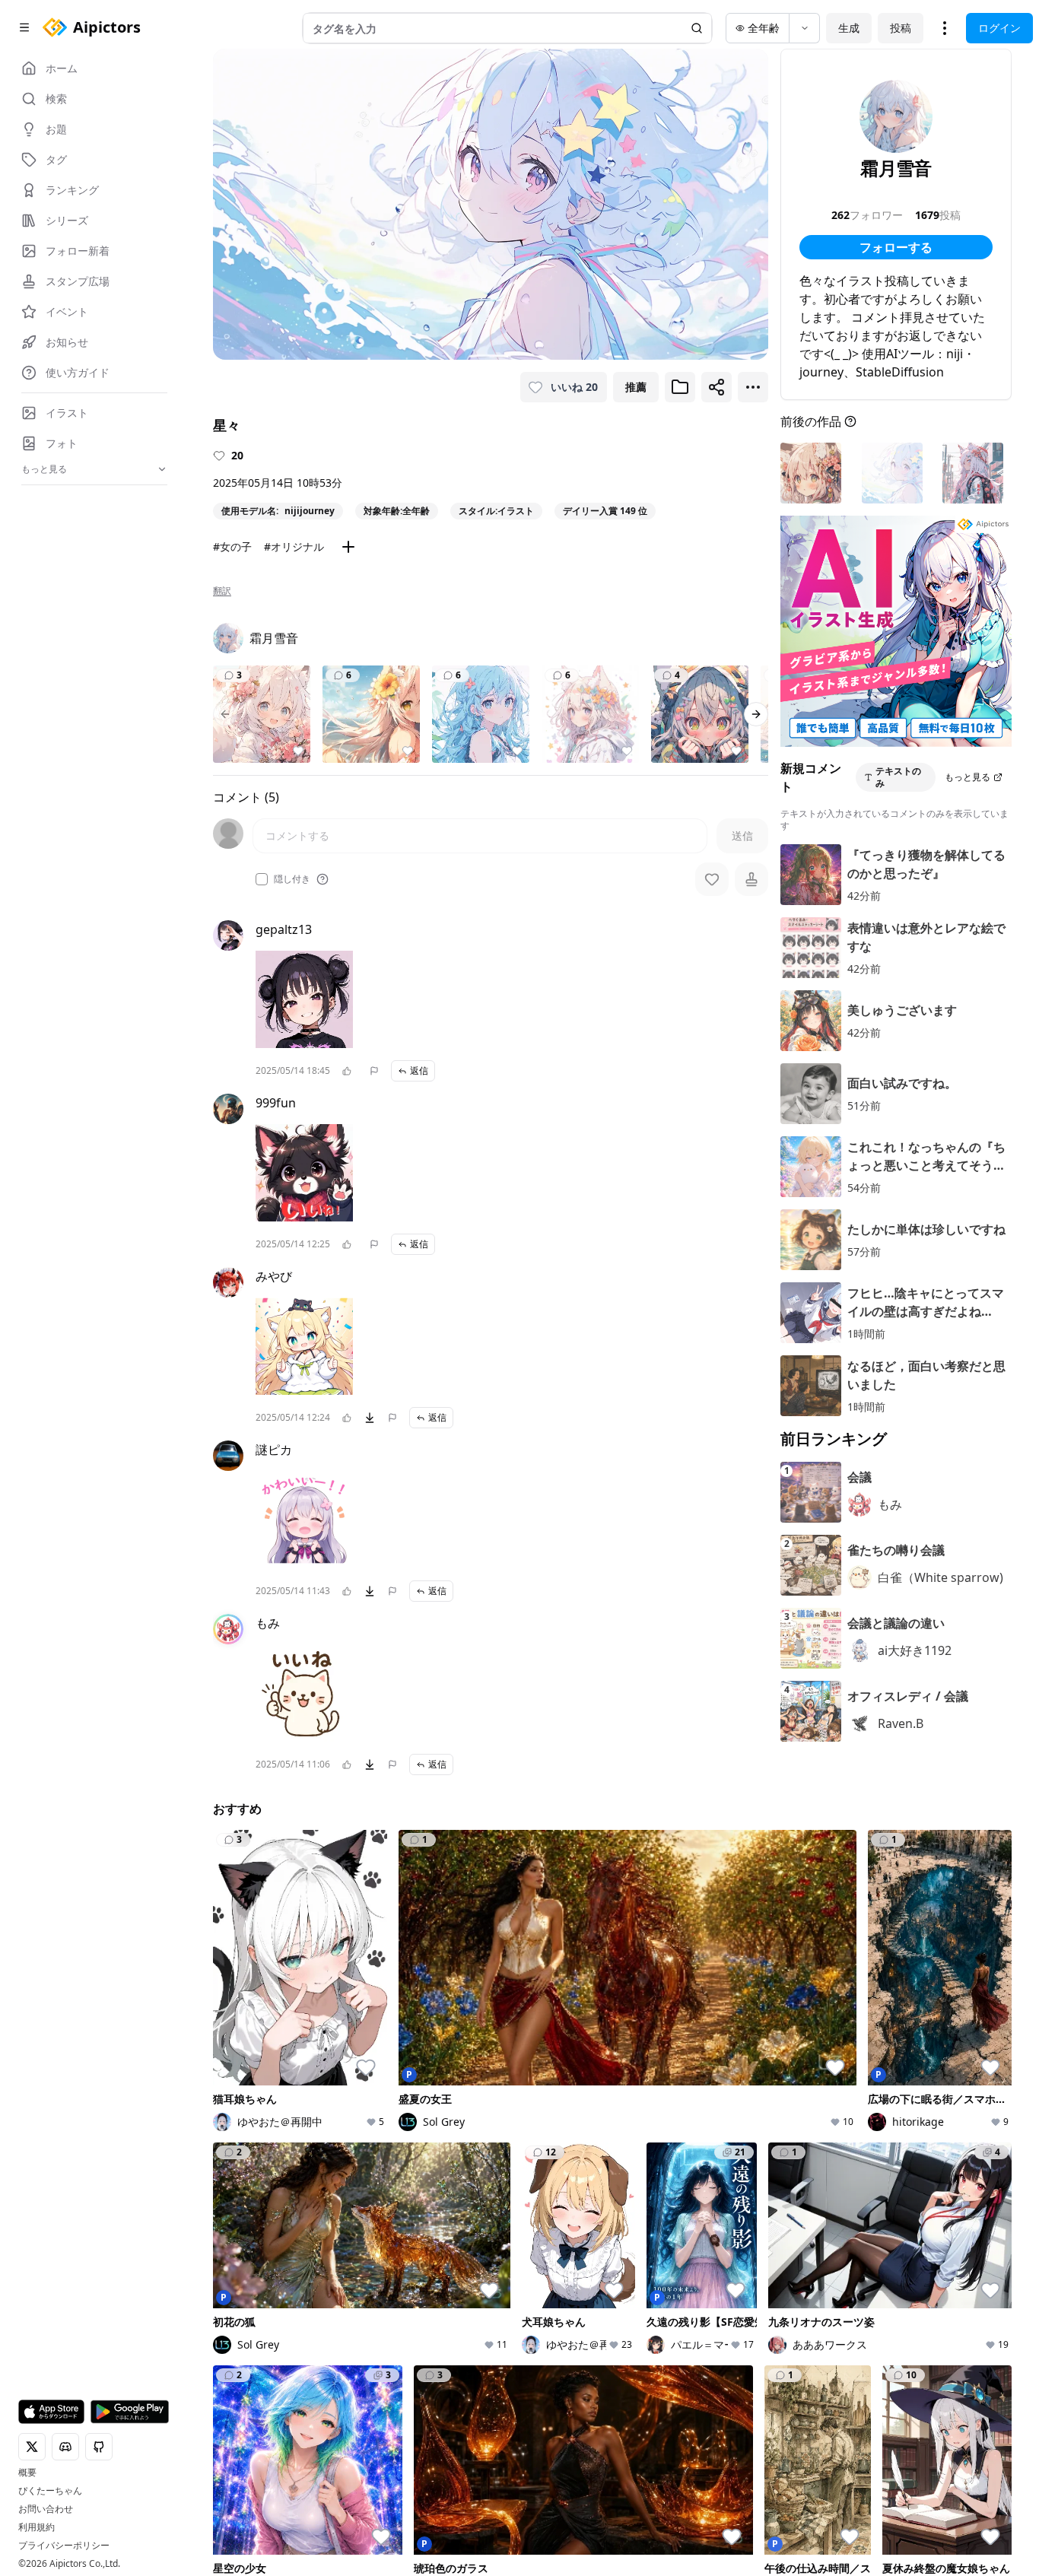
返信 (419, 1070)
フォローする (896, 247)
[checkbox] (262, 879)
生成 (849, 28)
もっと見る (968, 777)
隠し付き (292, 879)
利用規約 (37, 2527)
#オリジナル (294, 546)
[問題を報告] (374, 1071)
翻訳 (222, 591)
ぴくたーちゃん (50, 2491)
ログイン (999, 28)
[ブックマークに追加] (680, 387)
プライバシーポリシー (64, 2546)
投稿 (901, 28)
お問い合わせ (46, 2509)
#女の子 (232, 546)
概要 (27, 2473)
